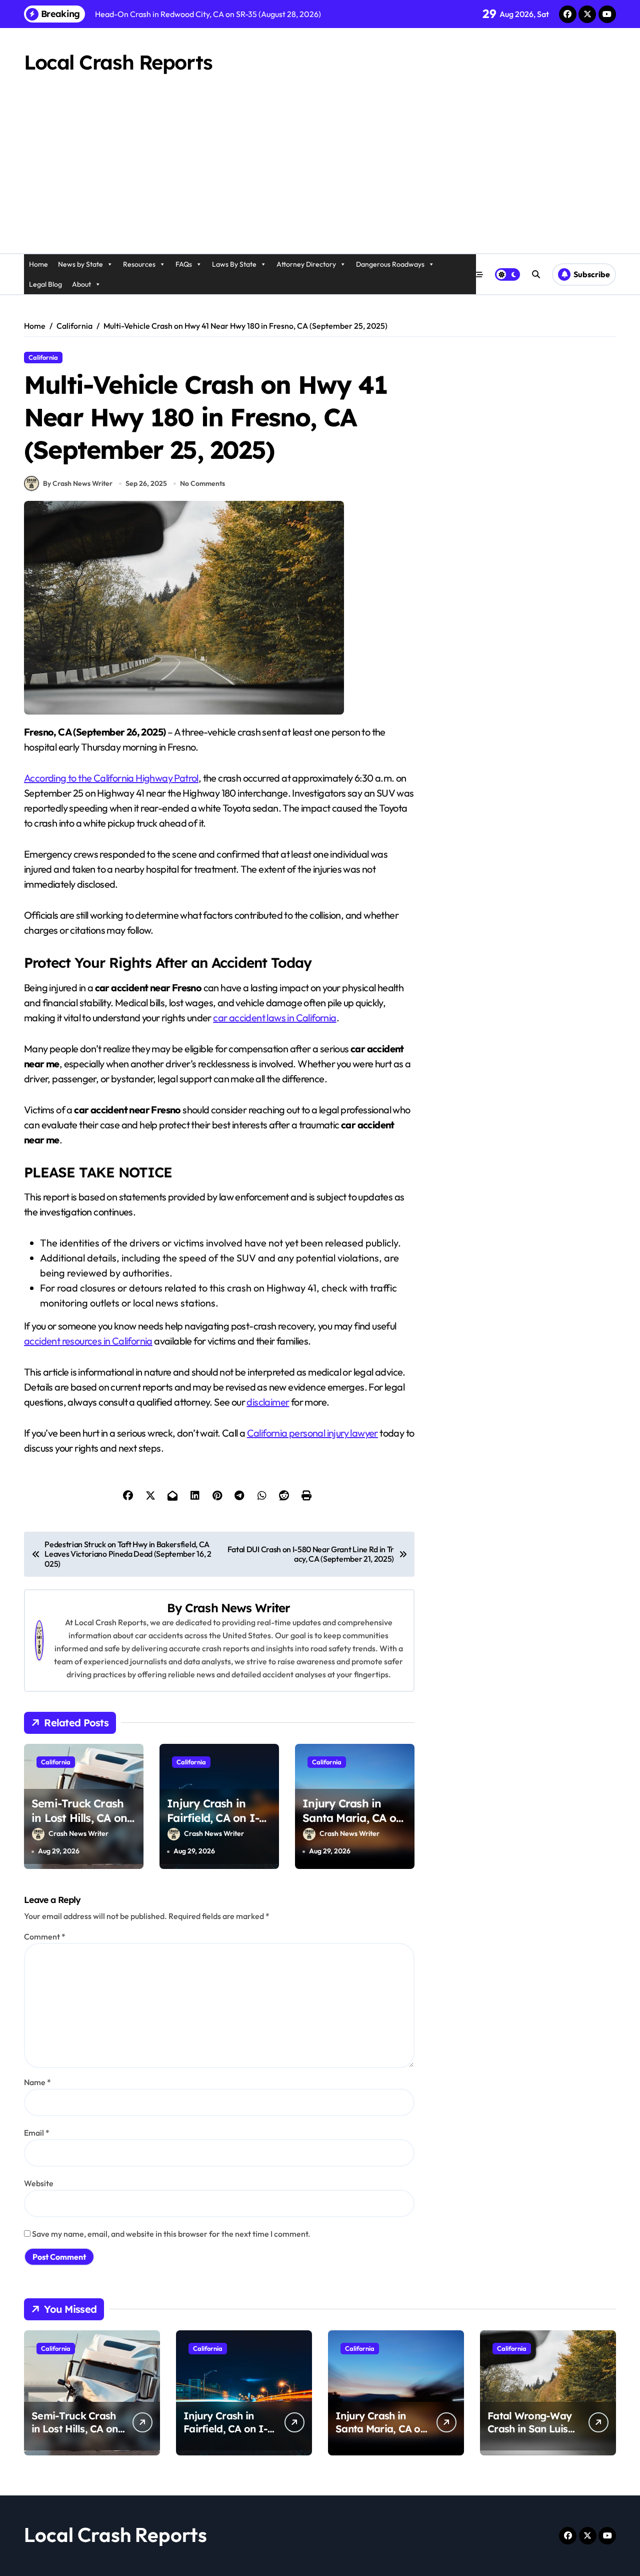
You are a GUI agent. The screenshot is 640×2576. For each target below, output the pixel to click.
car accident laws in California (274, 1018)
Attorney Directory (306, 264)
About (81, 284)
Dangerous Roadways (390, 264)
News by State (80, 264)
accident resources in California (88, 1341)
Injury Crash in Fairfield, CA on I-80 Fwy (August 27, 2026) (215, 1825)
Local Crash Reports (118, 62)
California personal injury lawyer (312, 1433)
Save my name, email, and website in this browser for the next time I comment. (171, 2234)
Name (37, 2082)
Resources (139, 264)
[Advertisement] (320, 178)
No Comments (202, 483)
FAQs (184, 264)
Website (39, 2183)
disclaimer (268, 1402)
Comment (45, 1937)
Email (37, 2133)
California (43, 357)
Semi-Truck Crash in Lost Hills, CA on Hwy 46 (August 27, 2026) (80, 1825)
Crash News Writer (237, 1608)
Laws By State (234, 264)
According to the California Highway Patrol (111, 778)
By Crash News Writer (78, 483)
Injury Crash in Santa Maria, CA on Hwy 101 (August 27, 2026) (354, 1825)
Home (38, 264)
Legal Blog (45, 284)
